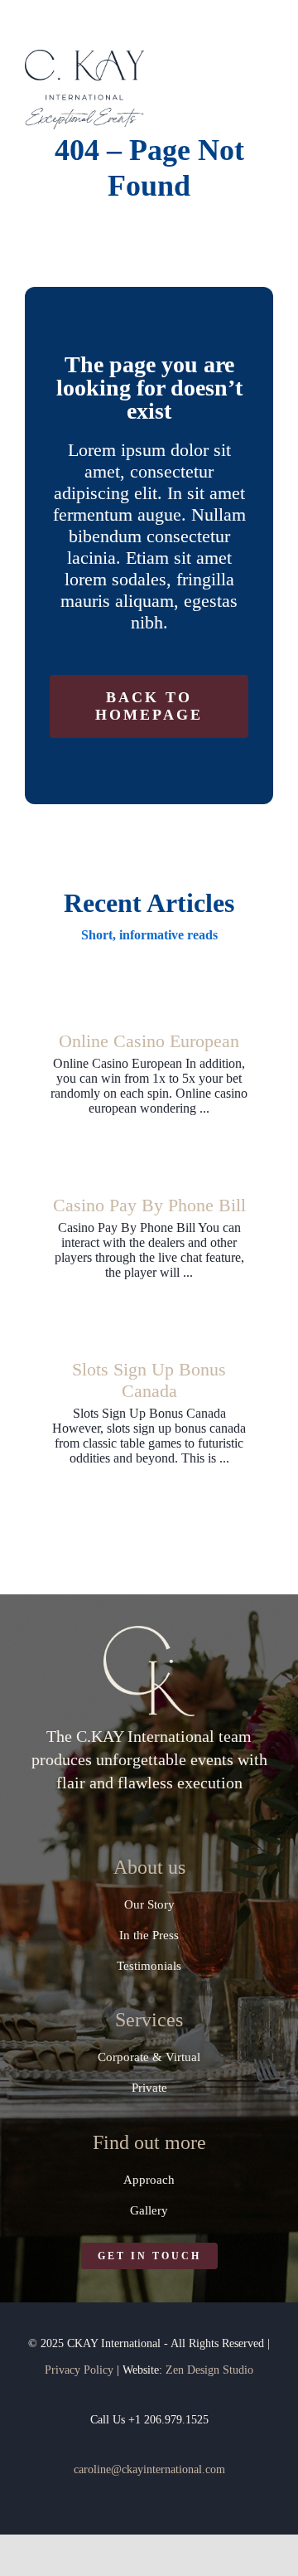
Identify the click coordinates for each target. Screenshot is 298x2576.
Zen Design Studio (209, 2370)
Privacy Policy (79, 2370)
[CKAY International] (84, 56)
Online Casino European (149, 1041)
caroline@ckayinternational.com (149, 2469)
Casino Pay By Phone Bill (149, 1205)
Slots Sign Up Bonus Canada (149, 1380)
